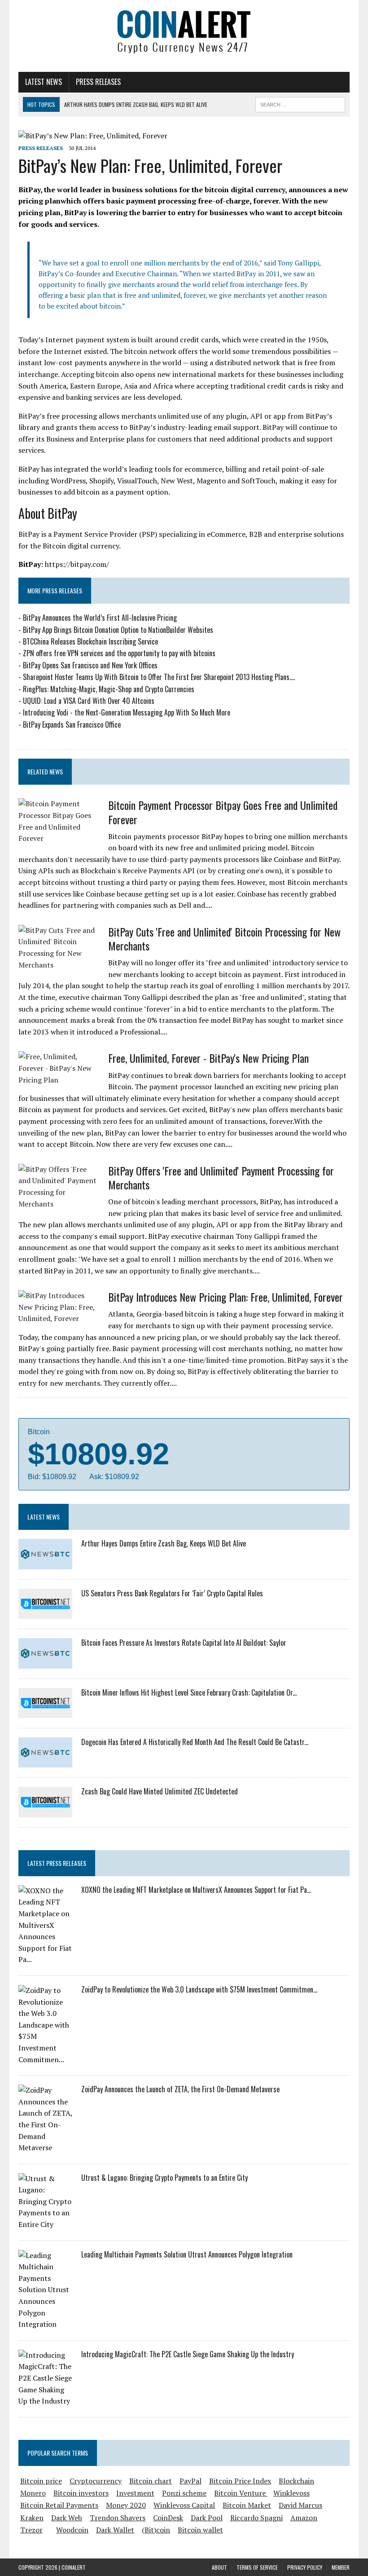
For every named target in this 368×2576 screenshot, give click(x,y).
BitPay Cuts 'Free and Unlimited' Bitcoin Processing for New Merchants (224, 939)
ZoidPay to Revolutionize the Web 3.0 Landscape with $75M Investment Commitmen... (199, 1989)
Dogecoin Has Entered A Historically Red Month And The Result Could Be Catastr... (195, 1742)
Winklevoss (291, 2493)
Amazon (304, 2518)
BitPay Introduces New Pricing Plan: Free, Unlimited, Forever (226, 1297)
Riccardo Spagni (256, 2518)
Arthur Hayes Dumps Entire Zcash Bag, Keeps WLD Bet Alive (164, 1543)
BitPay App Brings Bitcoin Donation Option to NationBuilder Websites (118, 630)
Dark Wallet (115, 2530)
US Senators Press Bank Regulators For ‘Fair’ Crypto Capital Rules (172, 1593)
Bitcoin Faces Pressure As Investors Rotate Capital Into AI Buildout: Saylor (184, 1643)
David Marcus (300, 2505)
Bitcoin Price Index (240, 2481)
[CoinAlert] (184, 31)
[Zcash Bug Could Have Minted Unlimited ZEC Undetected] (45, 1811)
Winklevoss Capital (184, 2505)
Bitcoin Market (247, 2505)
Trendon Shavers (118, 2518)
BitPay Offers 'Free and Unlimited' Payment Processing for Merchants (221, 1178)
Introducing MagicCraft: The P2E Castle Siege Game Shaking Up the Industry (188, 2354)
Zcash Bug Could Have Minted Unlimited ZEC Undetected (160, 1791)
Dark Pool (207, 2518)
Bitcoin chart (151, 2481)
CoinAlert (74, 2567)
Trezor (31, 2530)
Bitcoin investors (81, 2493)
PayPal (191, 2481)
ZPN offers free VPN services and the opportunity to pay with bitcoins (119, 653)
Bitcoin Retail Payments (59, 2505)
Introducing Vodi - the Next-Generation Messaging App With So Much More (127, 712)
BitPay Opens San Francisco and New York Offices (90, 665)
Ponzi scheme (184, 2493)
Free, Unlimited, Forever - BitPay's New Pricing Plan (208, 1058)
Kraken (32, 2518)
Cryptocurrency (96, 2481)
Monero (33, 2493)
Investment (135, 2493)
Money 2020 (126, 2505)
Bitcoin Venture (241, 2493)
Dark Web (67, 2518)
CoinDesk (168, 2518)
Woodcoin (72, 2530)
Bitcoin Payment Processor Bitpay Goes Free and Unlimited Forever (223, 812)
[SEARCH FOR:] (300, 103)
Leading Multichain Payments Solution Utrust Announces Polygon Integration (187, 2254)
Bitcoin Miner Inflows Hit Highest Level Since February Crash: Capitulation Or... (189, 1692)
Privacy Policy (305, 2567)
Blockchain (296, 2481)
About (219, 2567)
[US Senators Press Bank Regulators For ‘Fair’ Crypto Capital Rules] (45, 1613)
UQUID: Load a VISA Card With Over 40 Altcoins (89, 701)
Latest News (44, 82)
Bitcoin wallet (200, 2530)
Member (341, 2567)
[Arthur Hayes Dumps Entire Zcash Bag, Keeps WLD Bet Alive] (45, 1563)
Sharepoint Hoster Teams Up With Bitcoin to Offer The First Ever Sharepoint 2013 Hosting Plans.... (159, 677)
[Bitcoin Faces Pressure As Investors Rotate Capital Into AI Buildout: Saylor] (45, 1662)
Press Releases (98, 82)
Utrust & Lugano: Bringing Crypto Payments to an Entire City (164, 2178)
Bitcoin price (41, 2481)
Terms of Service (257, 2567)
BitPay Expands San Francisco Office (72, 725)
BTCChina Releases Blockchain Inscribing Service (90, 641)
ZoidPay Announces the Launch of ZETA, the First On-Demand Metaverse (180, 2089)
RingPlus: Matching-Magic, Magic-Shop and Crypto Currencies (109, 689)
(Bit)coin (156, 2530)
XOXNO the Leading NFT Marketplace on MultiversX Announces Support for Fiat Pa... (196, 1890)
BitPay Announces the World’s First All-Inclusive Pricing (100, 618)
